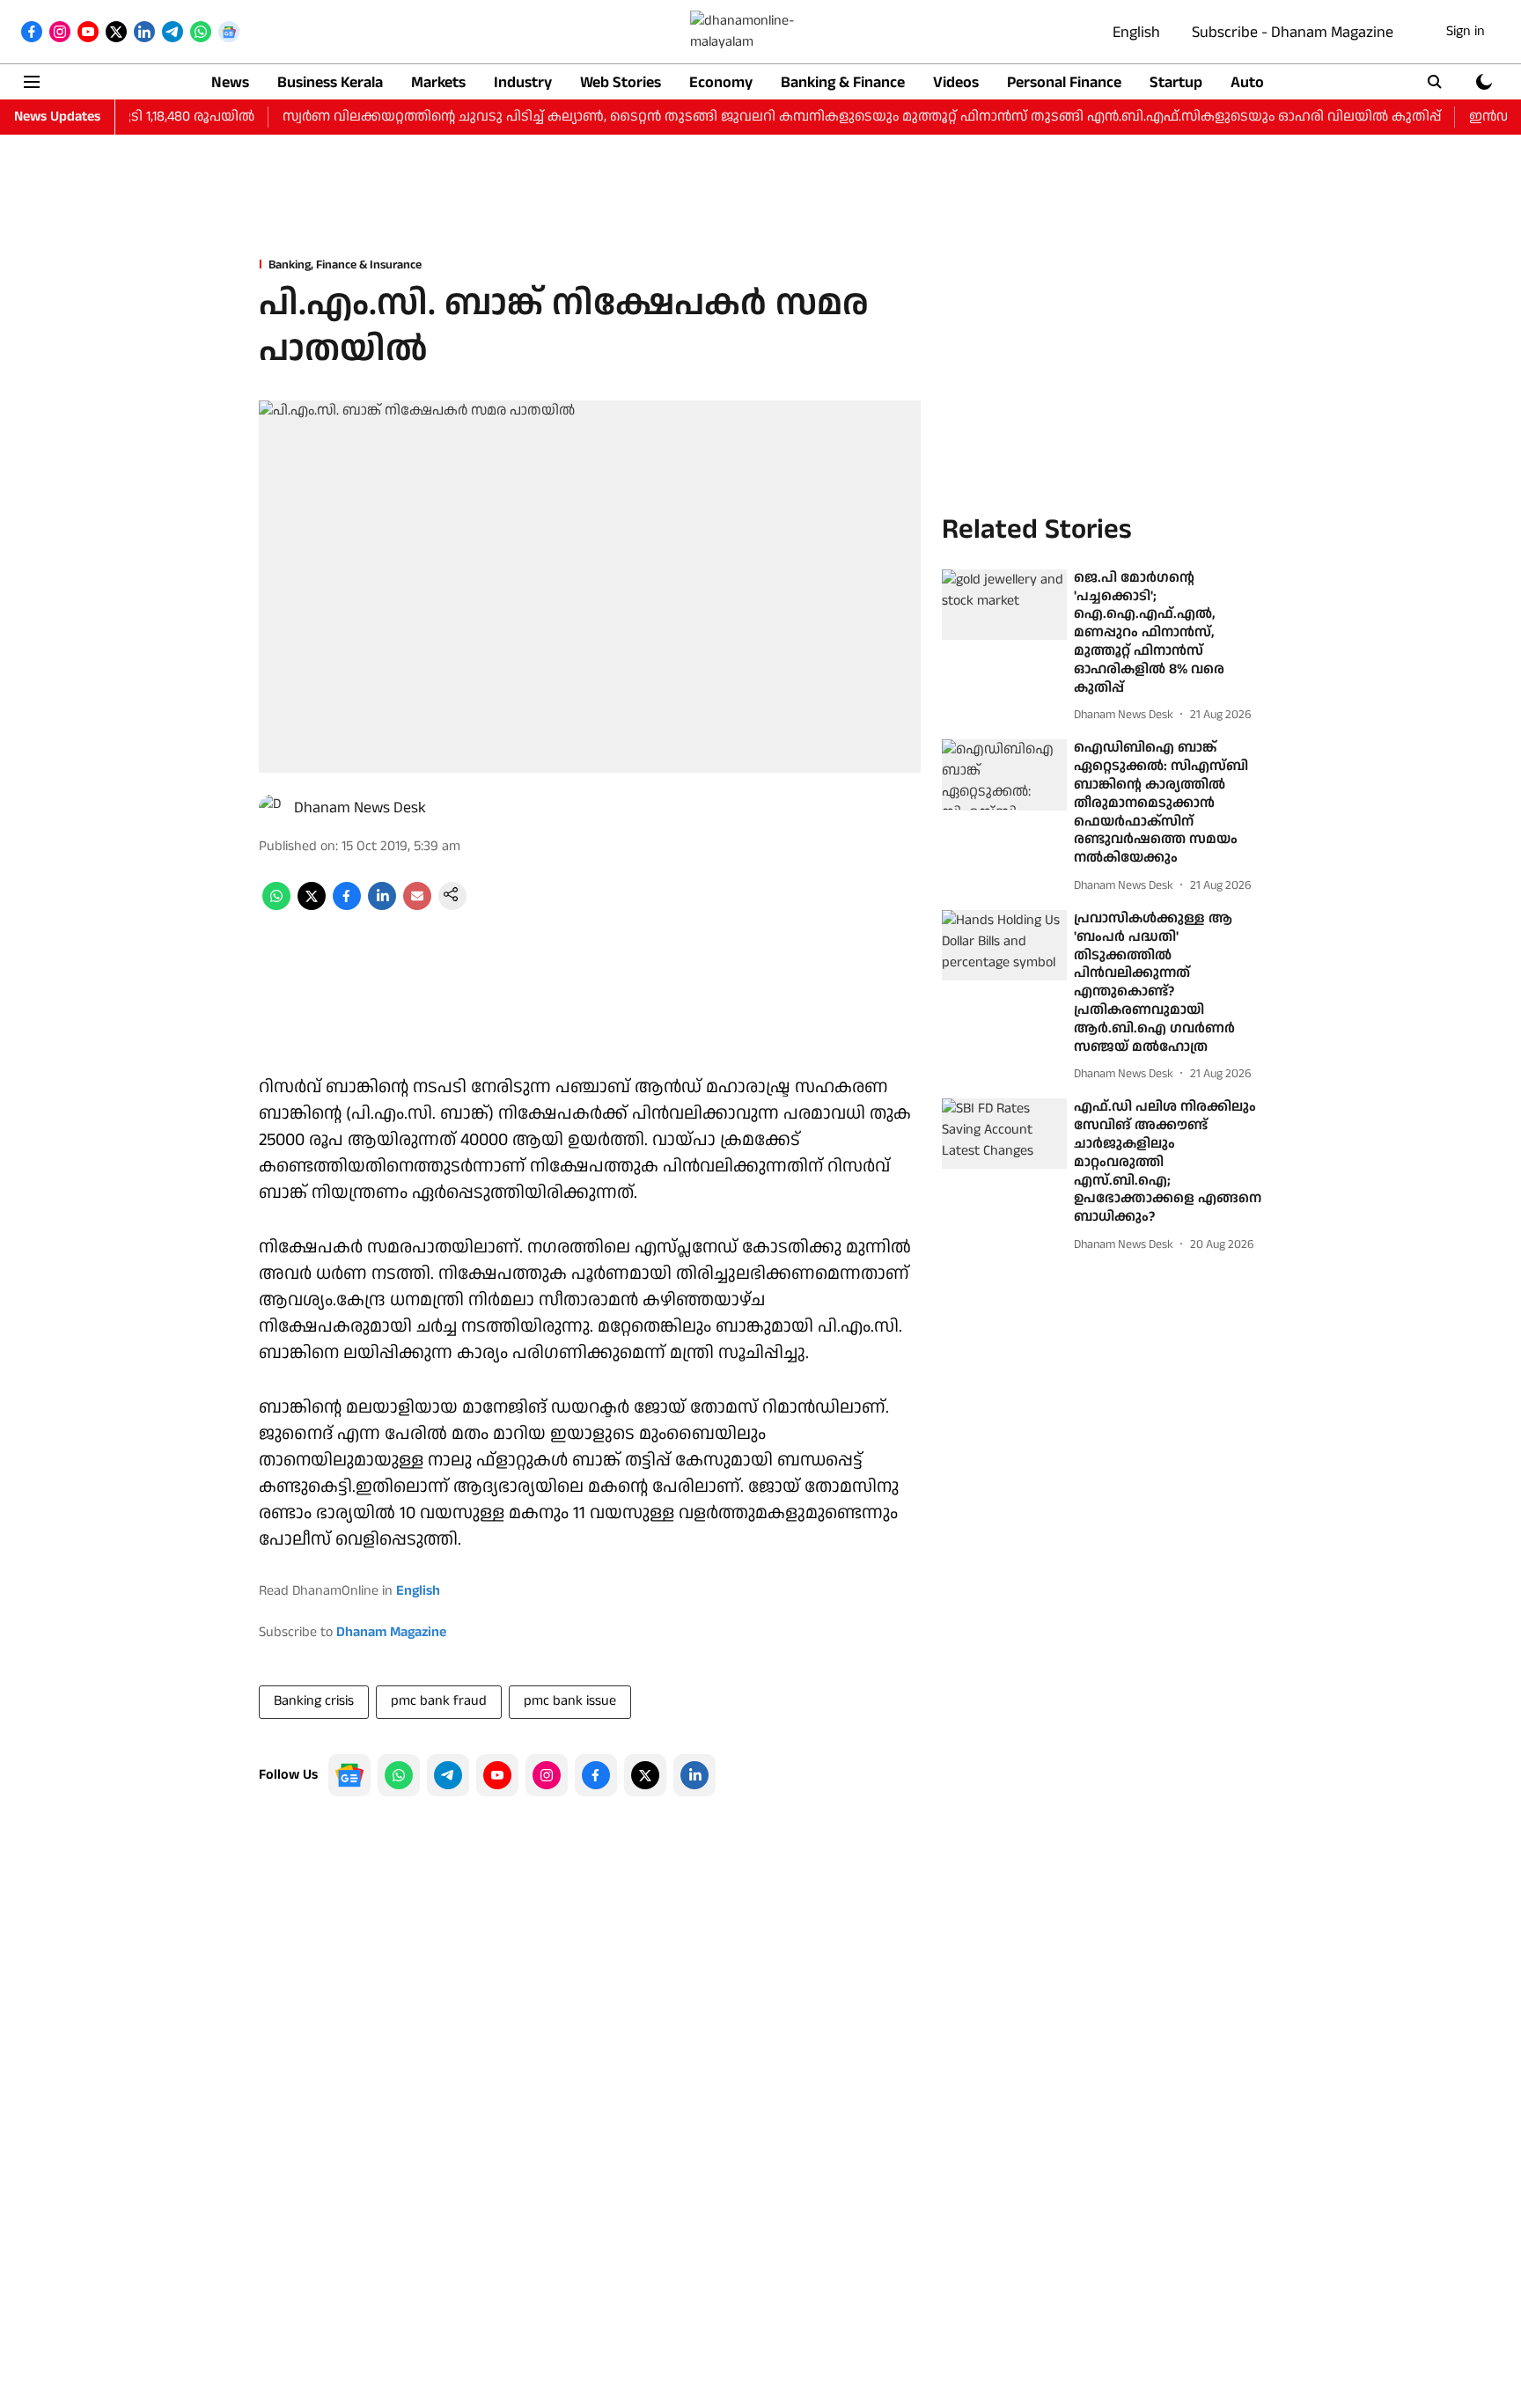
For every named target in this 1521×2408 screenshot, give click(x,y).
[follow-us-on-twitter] (645, 1775)
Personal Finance (1064, 82)
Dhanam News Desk (360, 808)
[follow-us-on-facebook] (596, 1775)
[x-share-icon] (312, 906)
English (1136, 32)
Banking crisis (314, 1701)
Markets (438, 82)
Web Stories (621, 82)
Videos (956, 82)
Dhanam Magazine (391, 1632)
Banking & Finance (843, 82)
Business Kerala (330, 82)
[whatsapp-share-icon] (276, 906)
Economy (721, 82)
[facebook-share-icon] (347, 906)
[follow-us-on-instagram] (547, 1775)
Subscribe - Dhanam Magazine (1293, 32)
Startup (1176, 82)
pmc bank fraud (439, 1701)
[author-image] (273, 808)
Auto (1247, 82)
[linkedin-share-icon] (382, 906)
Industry (523, 82)
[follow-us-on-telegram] (448, 1775)
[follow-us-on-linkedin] (694, 1775)
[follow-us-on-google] (349, 1775)
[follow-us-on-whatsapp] (399, 1775)
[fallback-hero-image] (1004, 605)
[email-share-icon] (417, 906)
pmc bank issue (570, 1701)
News (230, 82)
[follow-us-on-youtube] (497, 1775)
